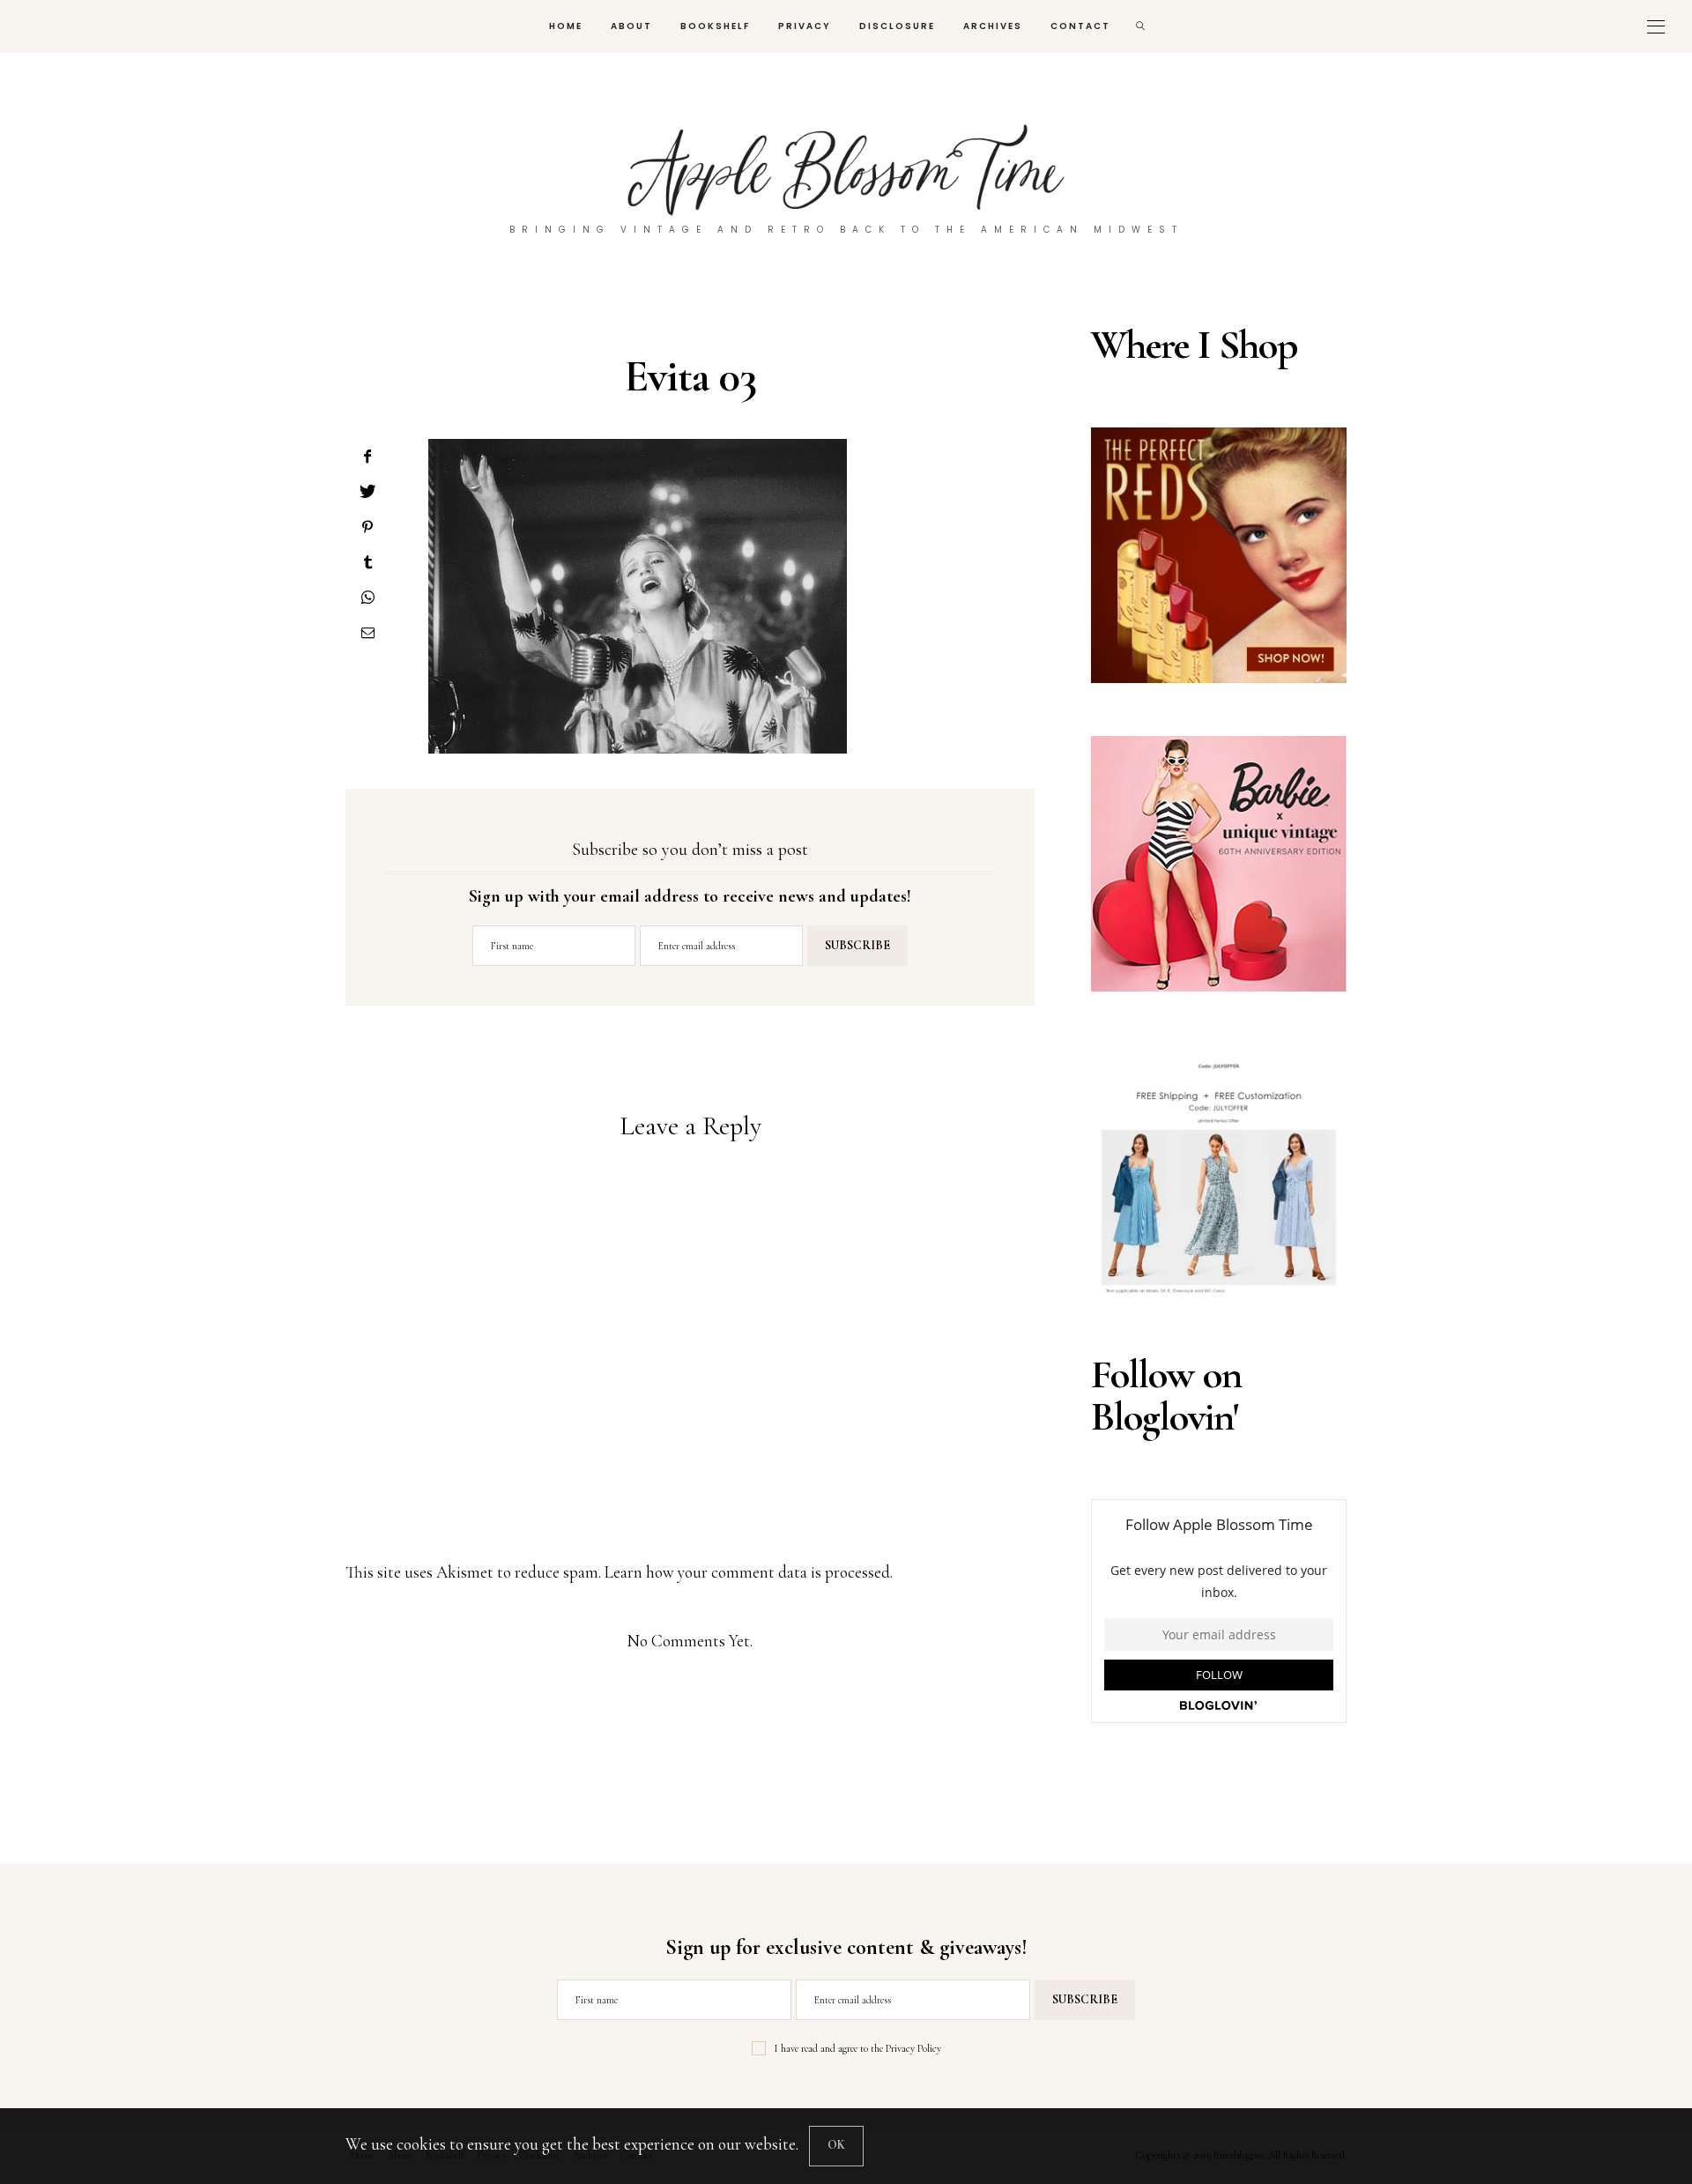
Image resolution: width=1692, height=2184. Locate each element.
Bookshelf (715, 26)
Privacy (805, 26)
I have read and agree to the (858, 2048)
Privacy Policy (913, 2048)
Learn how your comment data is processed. (749, 1572)
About (631, 26)
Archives (993, 26)
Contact (1080, 26)
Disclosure (897, 26)
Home (566, 26)
